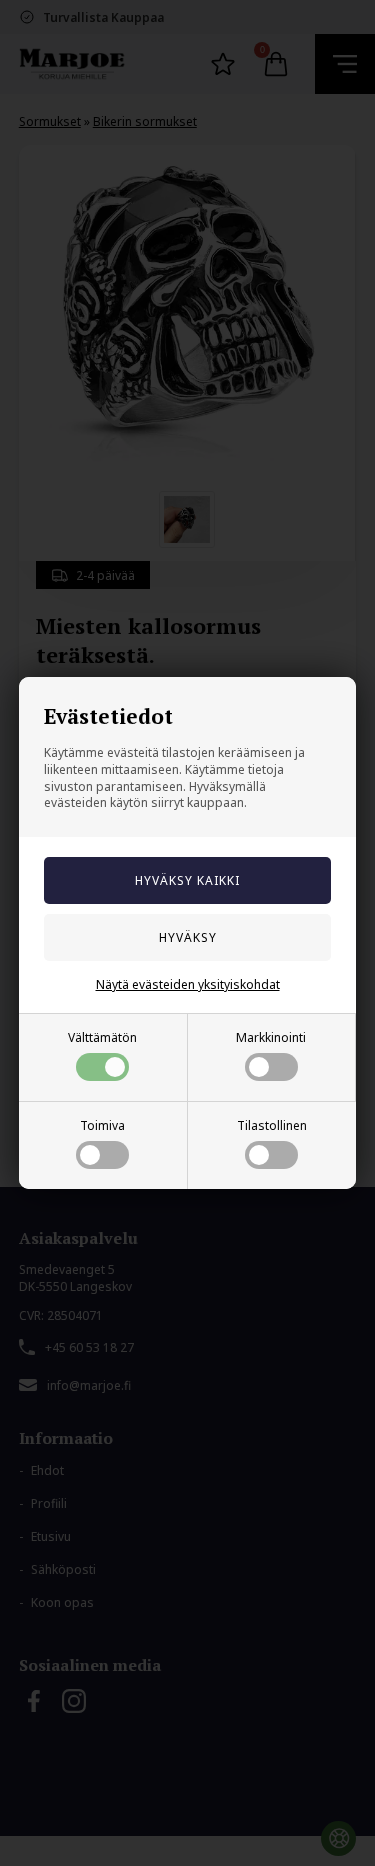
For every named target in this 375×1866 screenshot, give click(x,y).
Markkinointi (271, 1037)
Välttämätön (102, 1037)
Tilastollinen (272, 1125)
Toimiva (102, 1125)
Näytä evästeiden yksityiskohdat (188, 984)
